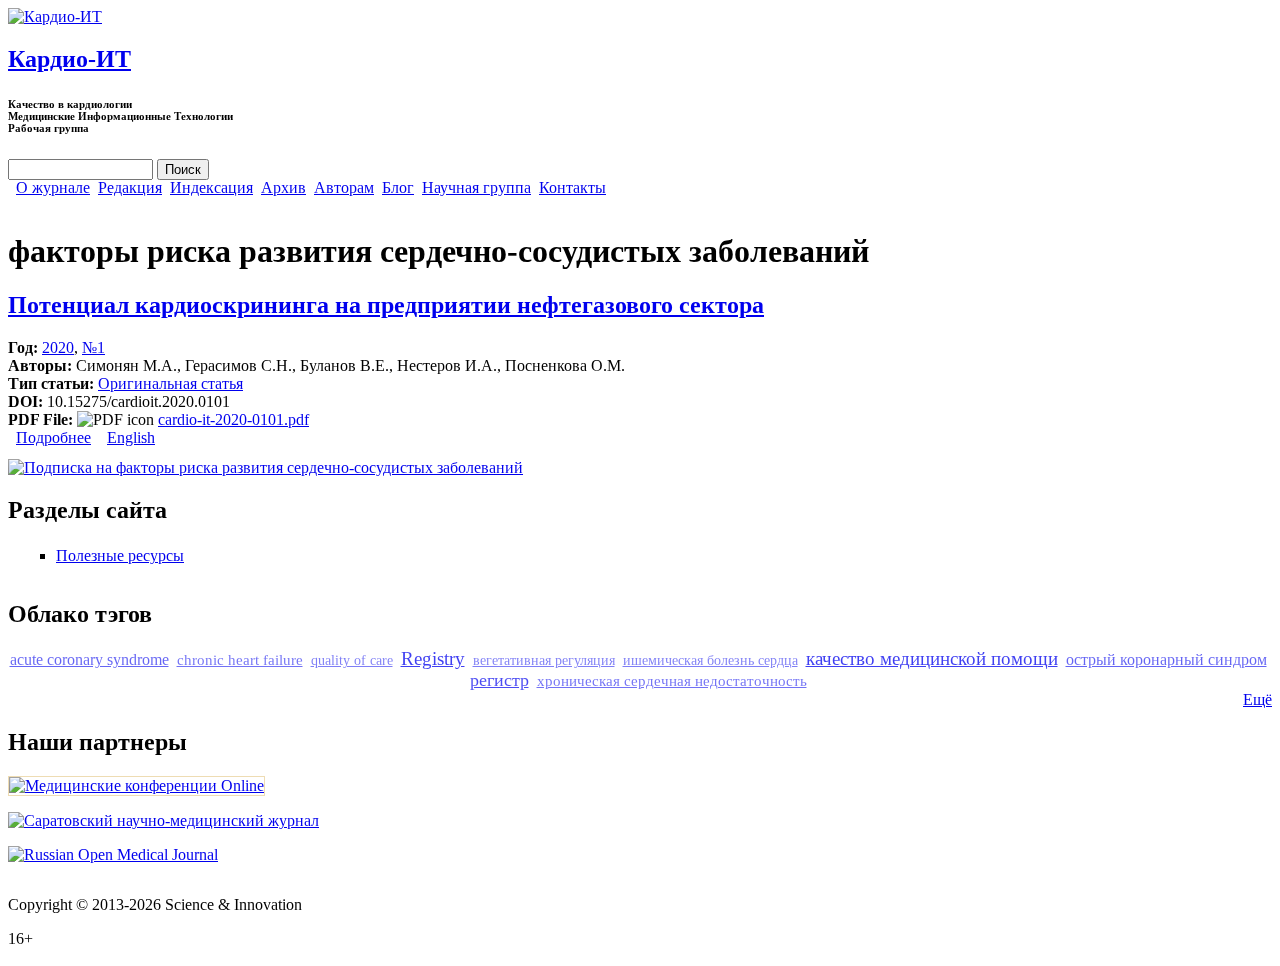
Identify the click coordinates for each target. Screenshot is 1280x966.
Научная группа (476, 188)
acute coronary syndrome (89, 659)
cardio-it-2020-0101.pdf (233, 419)
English (131, 437)
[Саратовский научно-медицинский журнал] (163, 820)
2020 (58, 347)
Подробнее (53, 437)
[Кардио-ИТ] (55, 16)
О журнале (53, 188)
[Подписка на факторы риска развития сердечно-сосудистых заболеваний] (265, 467)
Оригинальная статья (170, 383)
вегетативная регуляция (544, 660)
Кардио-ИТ (69, 59)
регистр (499, 680)
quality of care (352, 660)
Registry (433, 658)
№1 (93, 347)
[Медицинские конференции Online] (136, 785)
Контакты (572, 188)
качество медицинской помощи (932, 658)
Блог (398, 188)
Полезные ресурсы (120, 555)
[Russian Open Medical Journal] (113, 854)
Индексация (211, 188)
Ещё (1257, 699)
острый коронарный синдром (1166, 659)
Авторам (344, 188)
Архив (283, 188)
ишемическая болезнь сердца (710, 660)
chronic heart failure (240, 659)
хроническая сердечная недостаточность (672, 680)
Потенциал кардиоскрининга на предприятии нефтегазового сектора (386, 305)
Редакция (130, 188)
